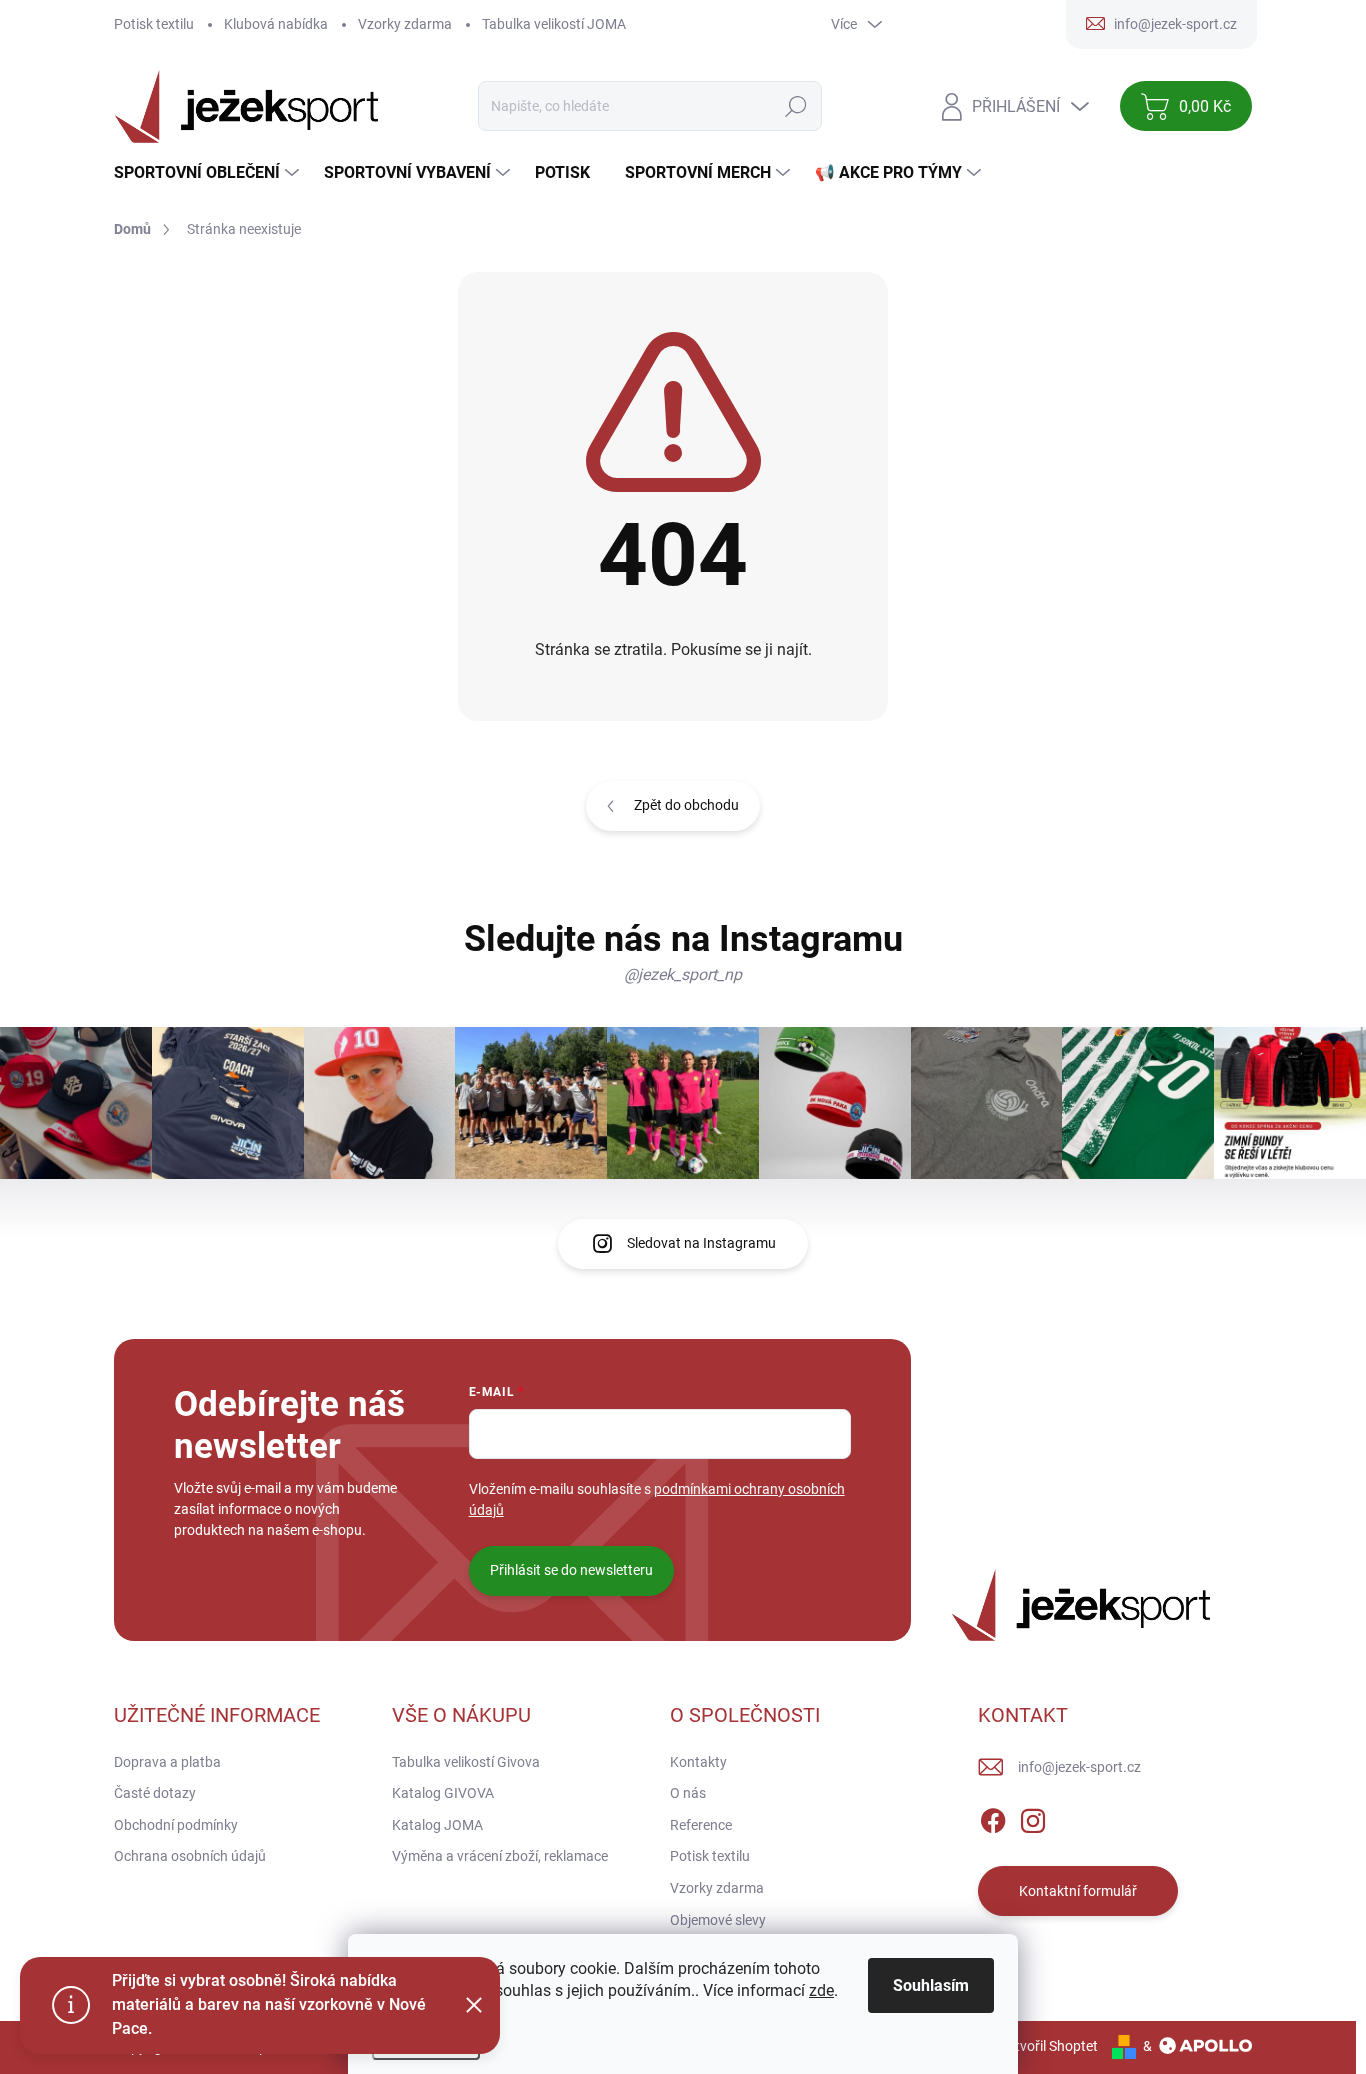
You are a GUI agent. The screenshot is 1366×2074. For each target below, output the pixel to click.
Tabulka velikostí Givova (466, 1762)
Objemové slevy (718, 1920)
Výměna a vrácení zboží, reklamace (500, 1856)
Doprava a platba (167, 1762)
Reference (701, 1825)
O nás (688, 1793)
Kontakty (698, 1762)
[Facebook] (993, 1817)
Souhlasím (931, 1985)
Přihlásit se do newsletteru (571, 1570)
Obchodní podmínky (176, 1825)
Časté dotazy (155, 1793)
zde (821, 1990)
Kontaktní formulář (1078, 1891)
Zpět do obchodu (686, 805)
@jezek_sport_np (683, 974)
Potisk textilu (154, 24)
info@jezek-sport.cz (1079, 1767)
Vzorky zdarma (405, 24)
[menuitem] (209, 173)
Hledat (796, 106)
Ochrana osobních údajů (190, 1856)
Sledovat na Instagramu (701, 1243)
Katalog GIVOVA (443, 1793)
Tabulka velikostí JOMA (554, 24)
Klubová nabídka (276, 24)
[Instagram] (1033, 1817)
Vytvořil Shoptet (1048, 2046)
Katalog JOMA (437, 1825)
